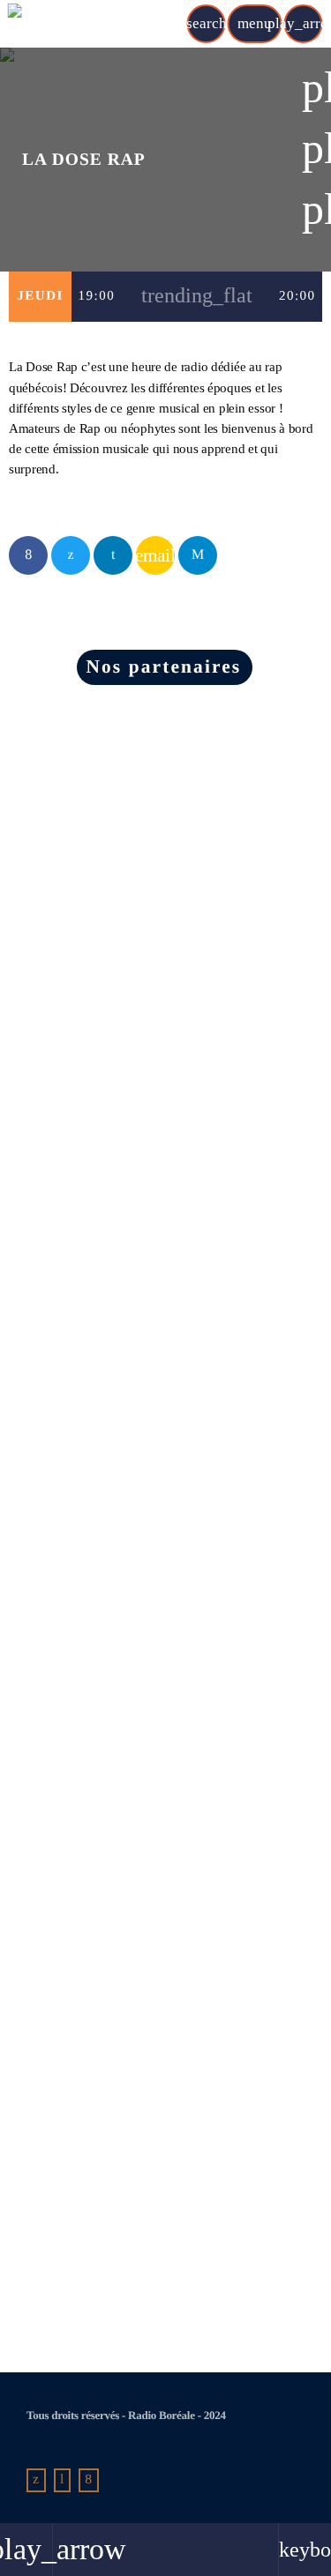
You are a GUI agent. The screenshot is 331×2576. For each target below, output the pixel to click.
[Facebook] (88, 2481)
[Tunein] (62, 2481)
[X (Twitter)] (36, 2481)
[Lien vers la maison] (78, 24)
